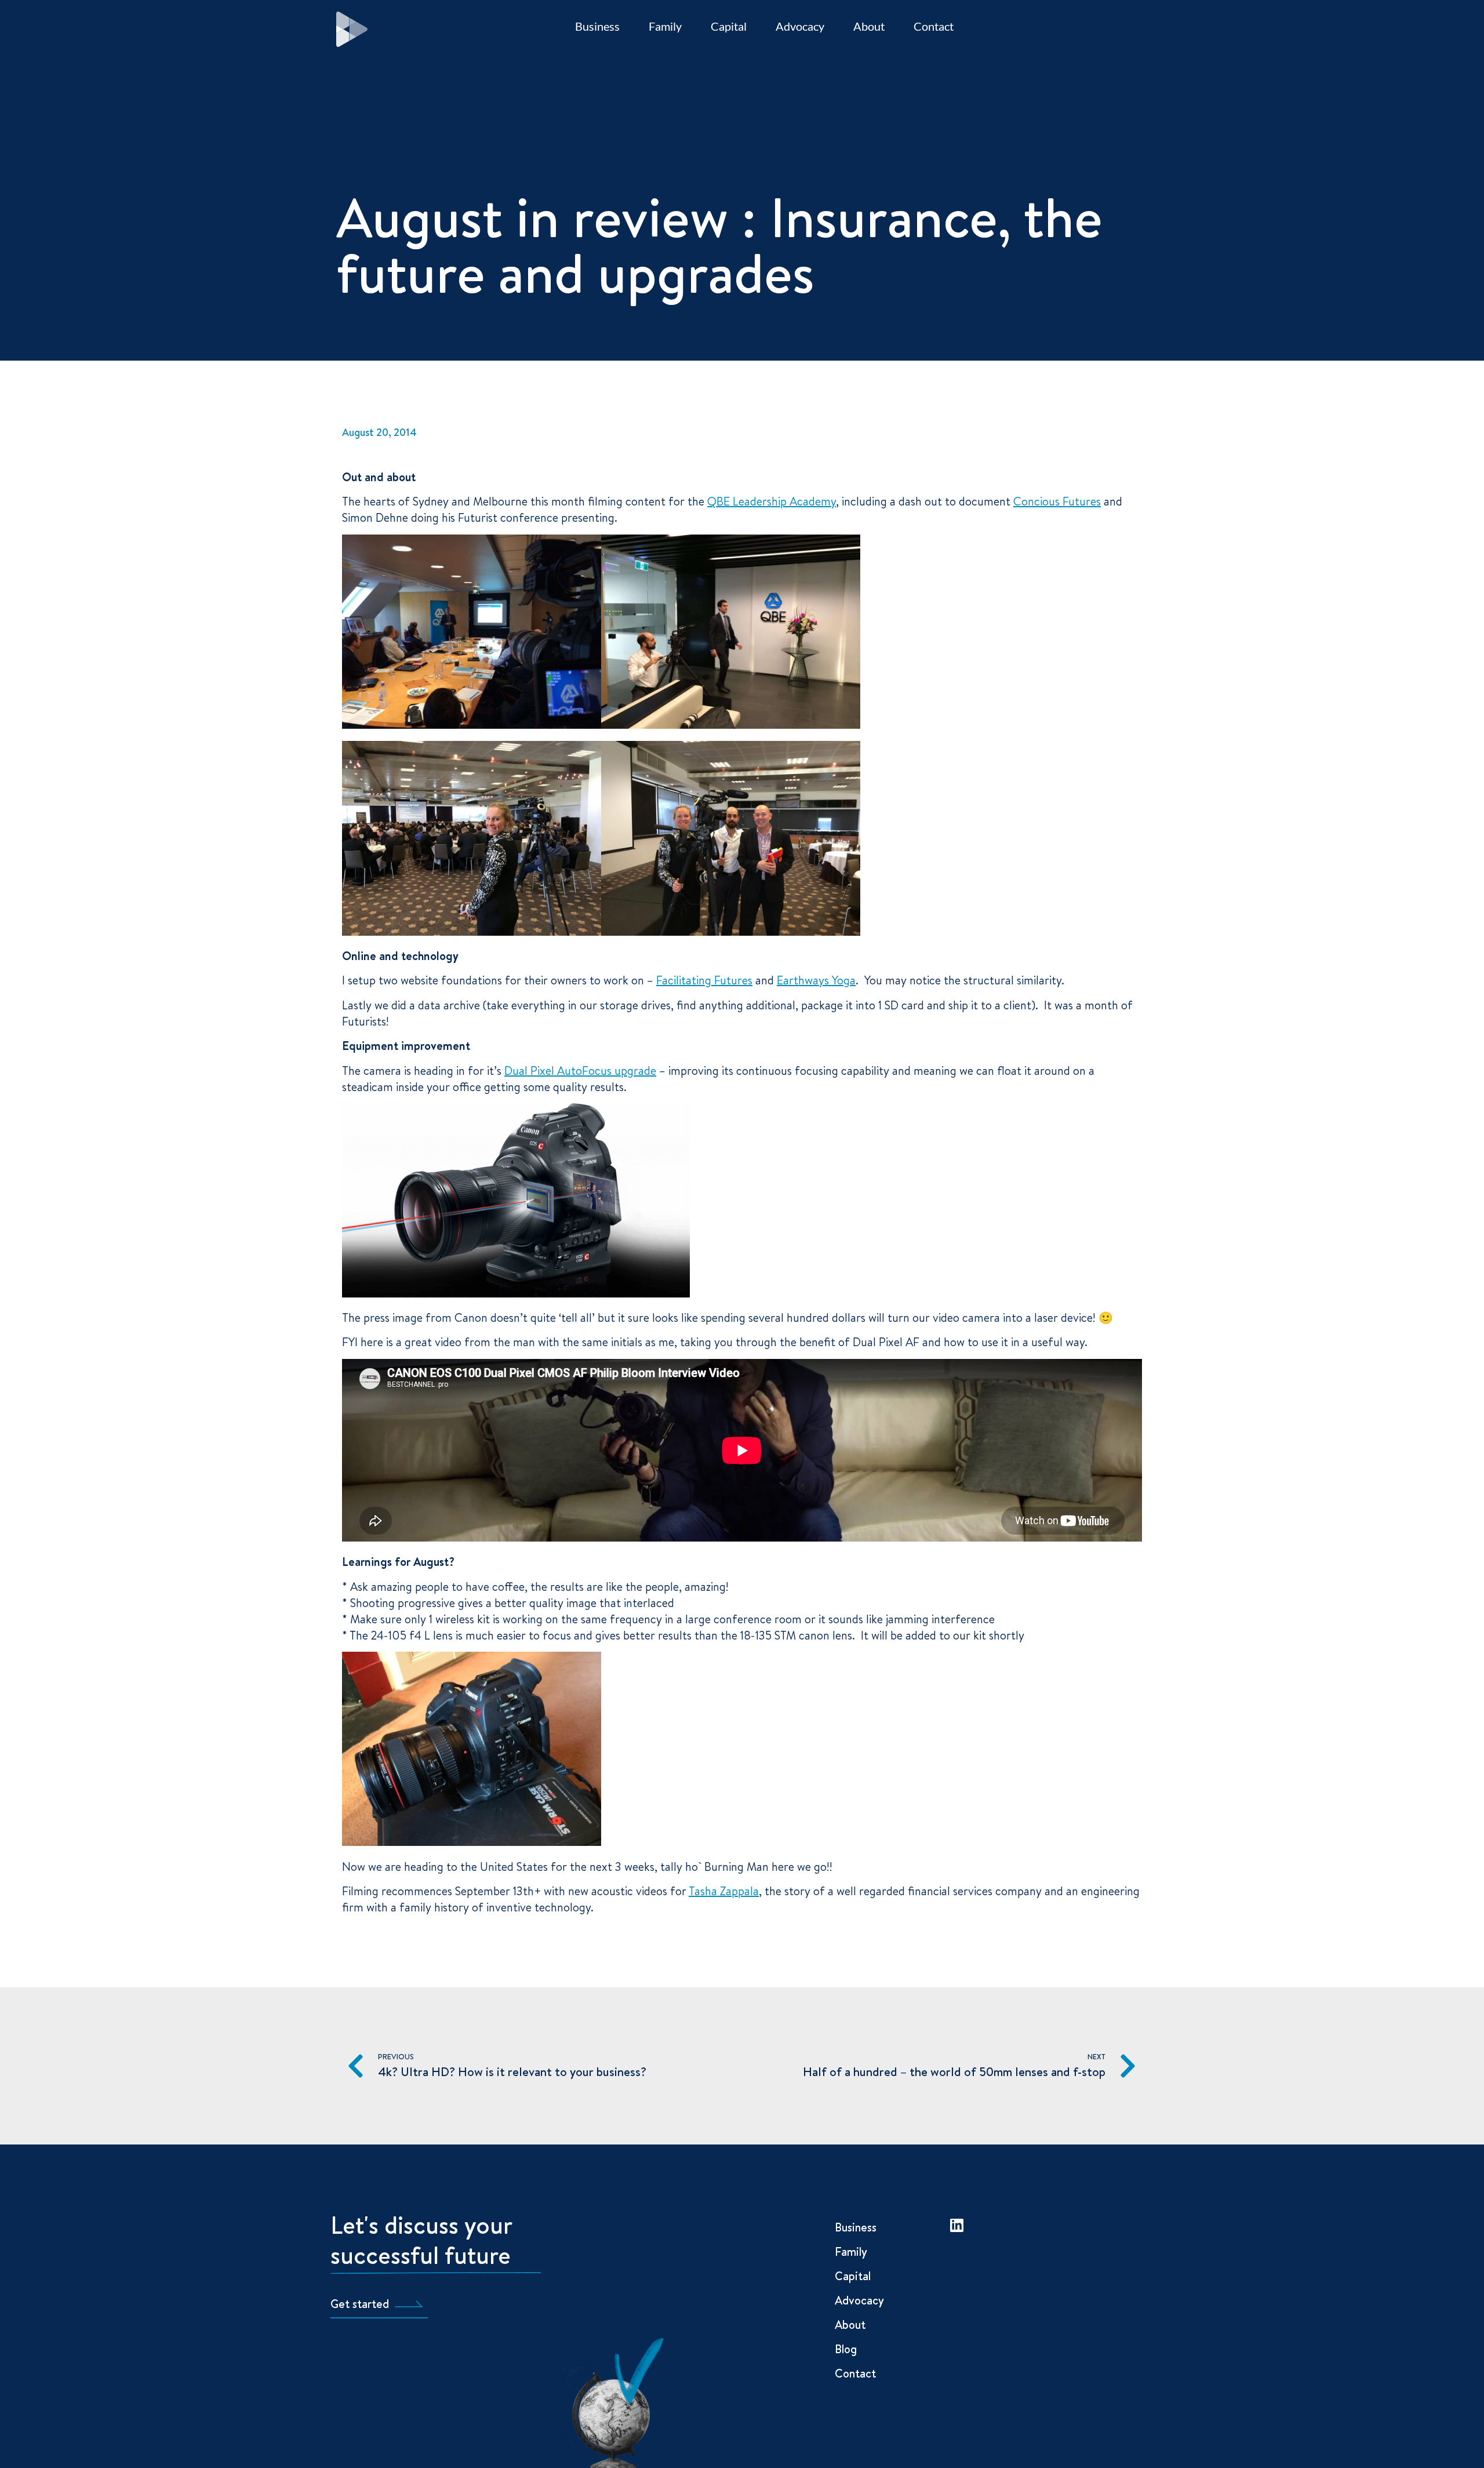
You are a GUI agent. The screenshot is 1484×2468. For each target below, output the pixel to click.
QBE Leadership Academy (772, 501)
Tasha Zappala (724, 1891)
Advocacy (800, 26)
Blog (846, 2349)
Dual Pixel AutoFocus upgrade (580, 1071)
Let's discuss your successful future (421, 2240)
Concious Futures (1057, 501)
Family (665, 26)
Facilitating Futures (704, 980)
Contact (934, 26)
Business (597, 26)
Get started (360, 2304)
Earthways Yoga (816, 980)
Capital (729, 26)
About (869, 26)
